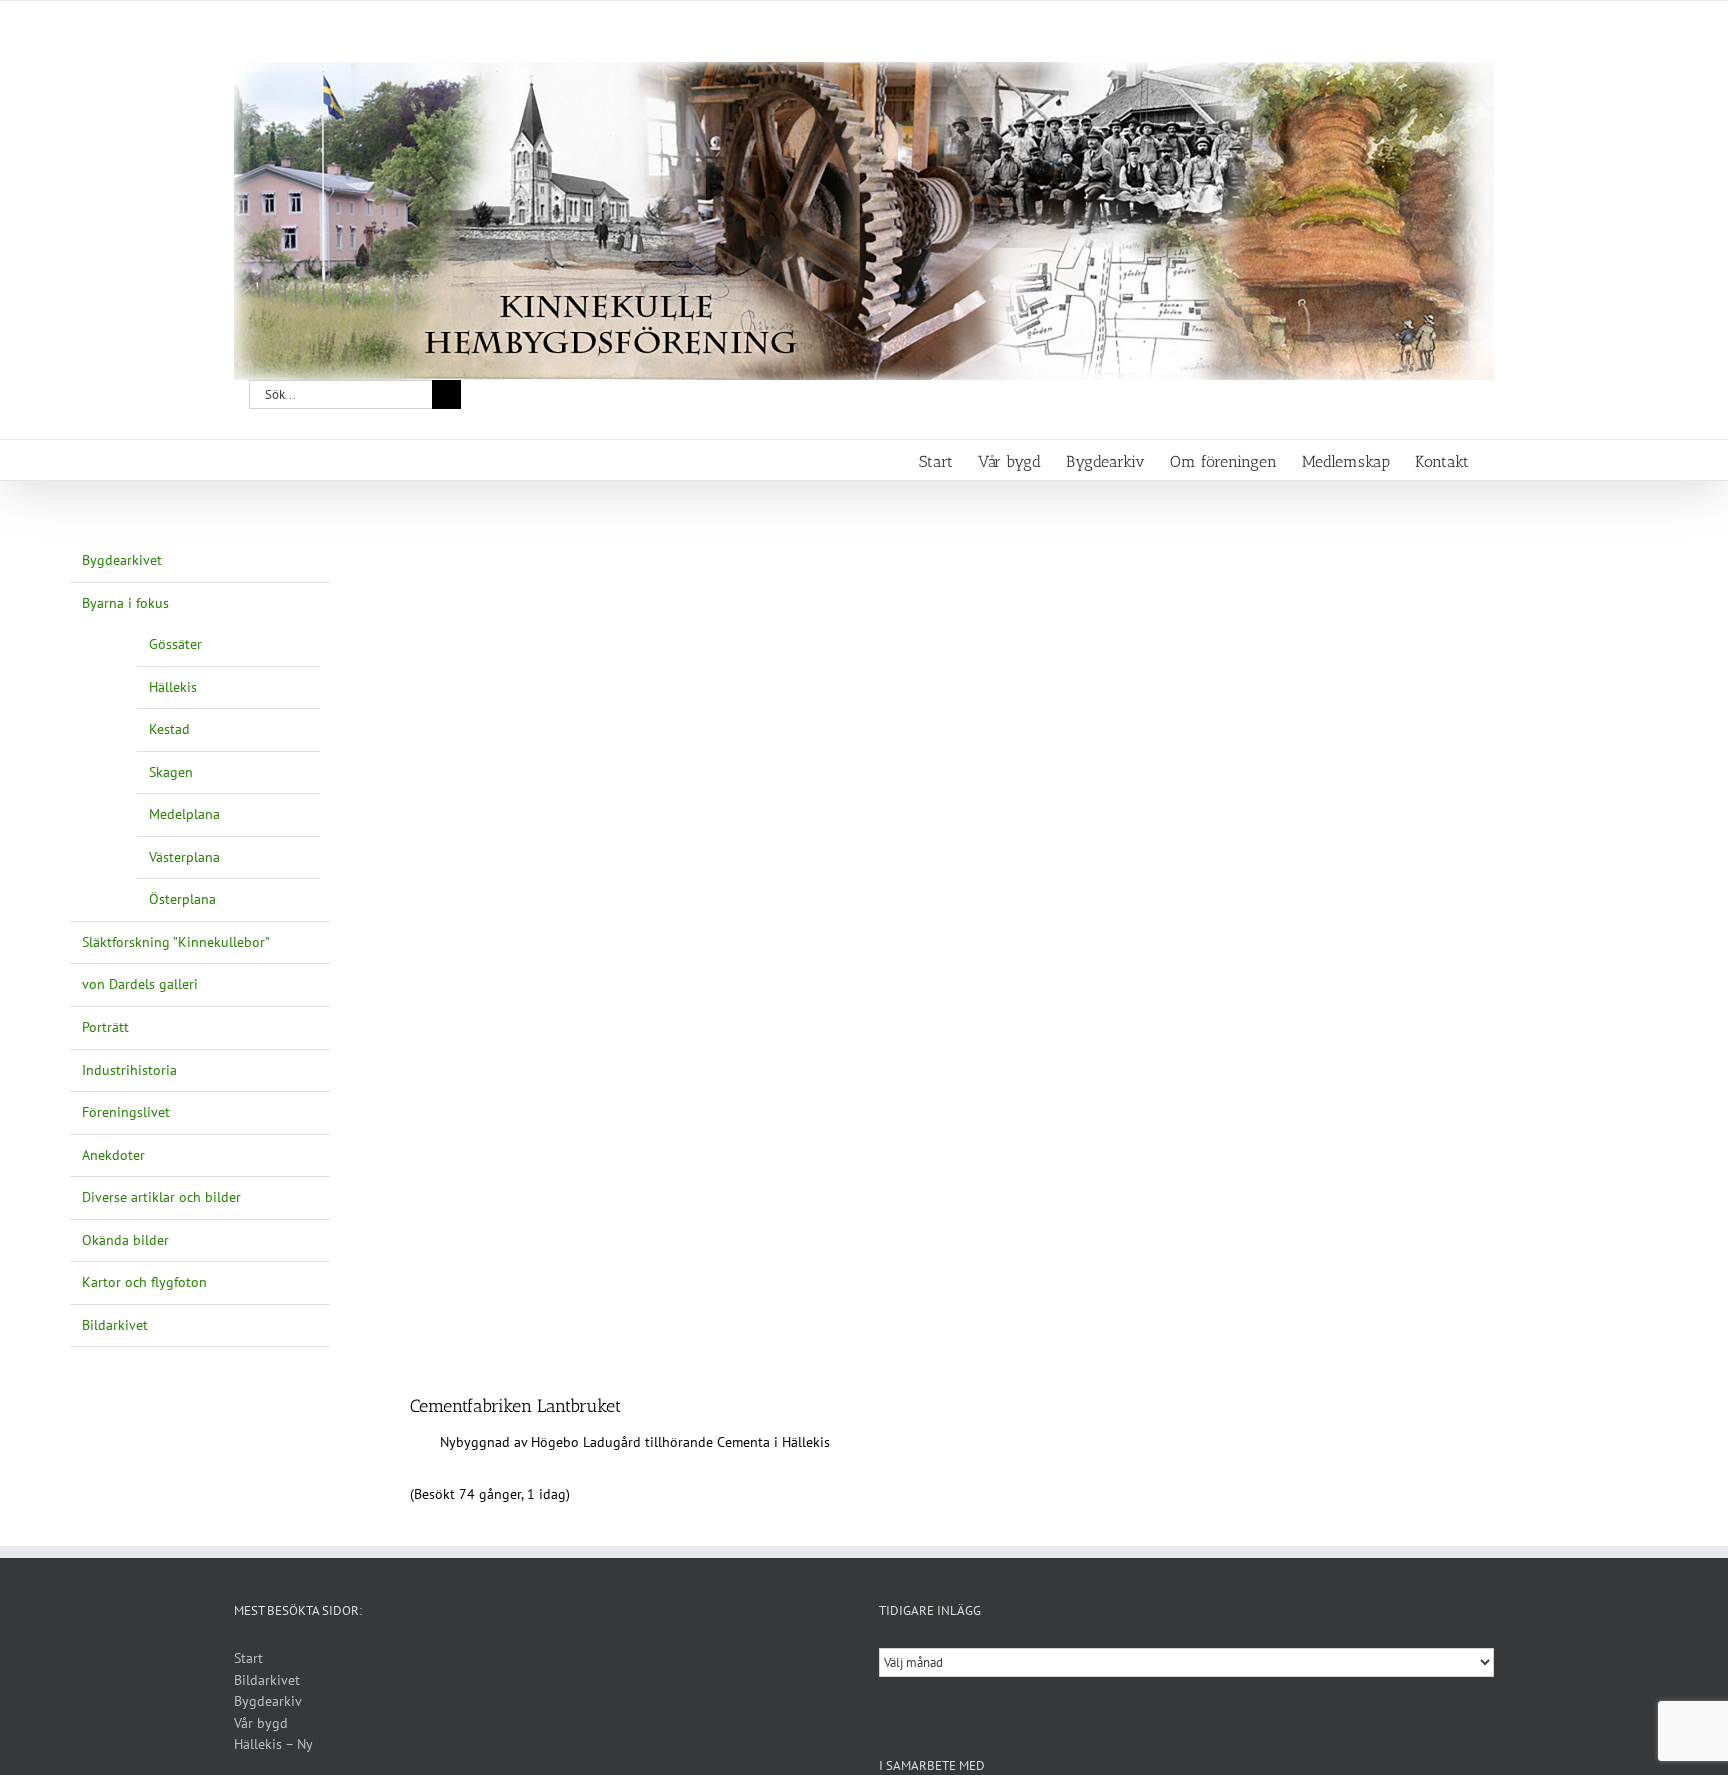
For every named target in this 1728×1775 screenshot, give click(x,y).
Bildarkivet (115, 1325)
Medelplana (184, 814)
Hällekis (173, 687)
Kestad (169, 729)
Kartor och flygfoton (144, 1282)
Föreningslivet (126, 1112)
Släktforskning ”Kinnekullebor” (176, 942)
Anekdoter (113, 1155)
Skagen (171, 772)
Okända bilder (125, 1240)
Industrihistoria (129, 1070)
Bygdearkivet (122, 560)
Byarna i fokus (125, 603)
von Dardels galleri (140, 984)
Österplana (182, 899)
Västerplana (184, 857)
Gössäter (175, 644)
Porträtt (105, 1027)
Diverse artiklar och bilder (161, 1197)
